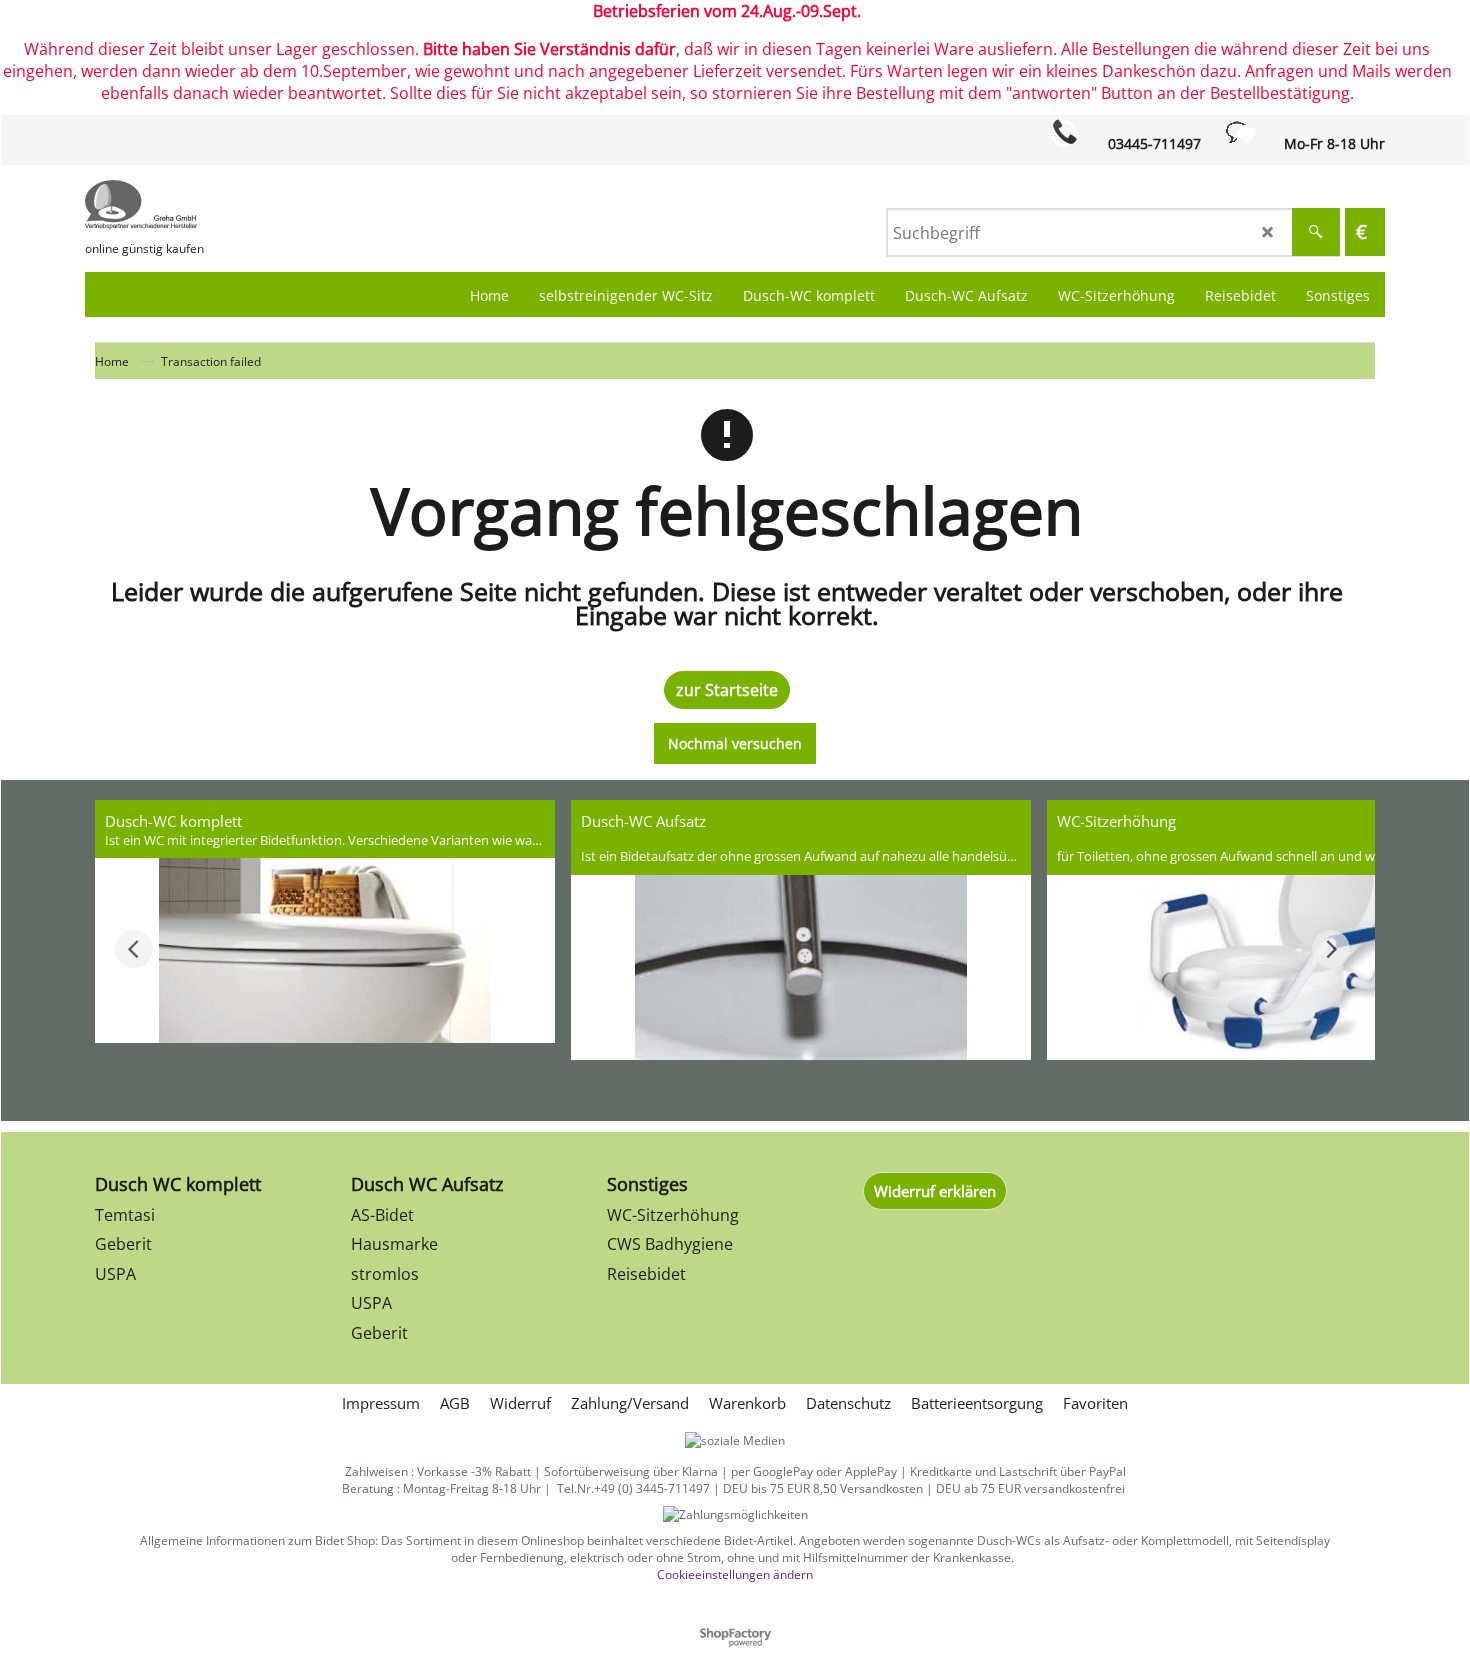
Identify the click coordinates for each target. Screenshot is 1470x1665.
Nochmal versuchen (735, 743)
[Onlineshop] (235, 205)
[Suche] (1316, 232)
